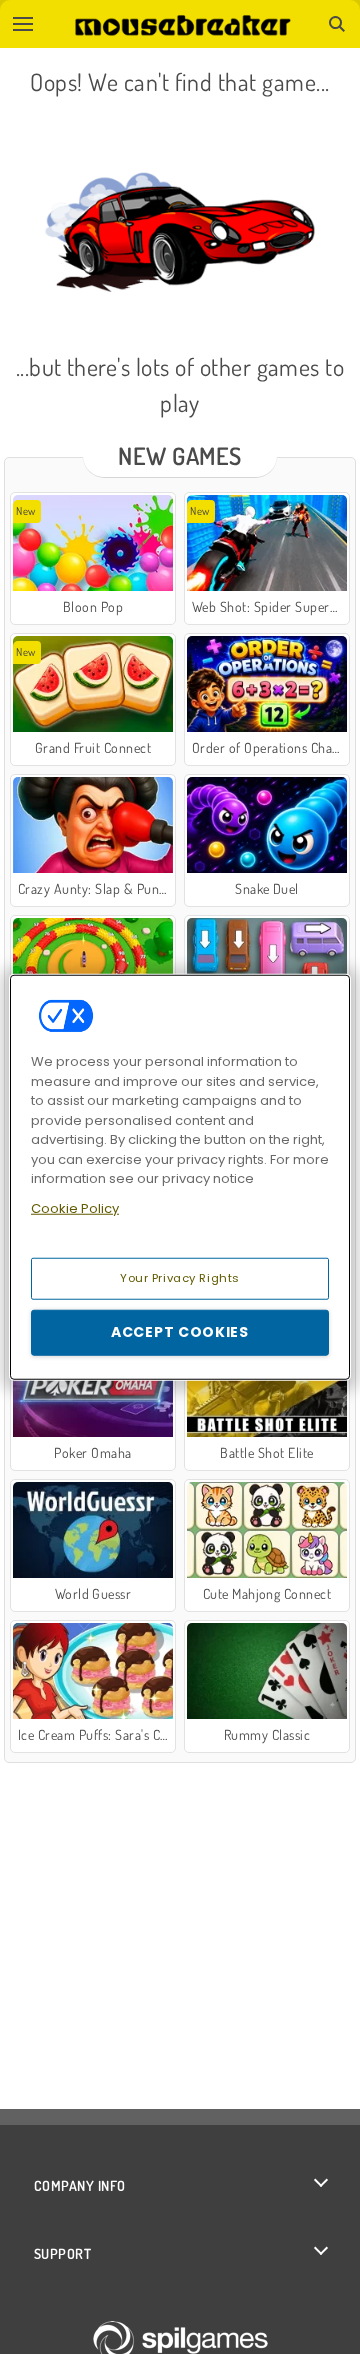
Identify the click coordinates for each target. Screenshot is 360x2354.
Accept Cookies (180, 1332)
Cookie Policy (75, 1207)
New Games (179, 455)
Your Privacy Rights (180, 1278)
